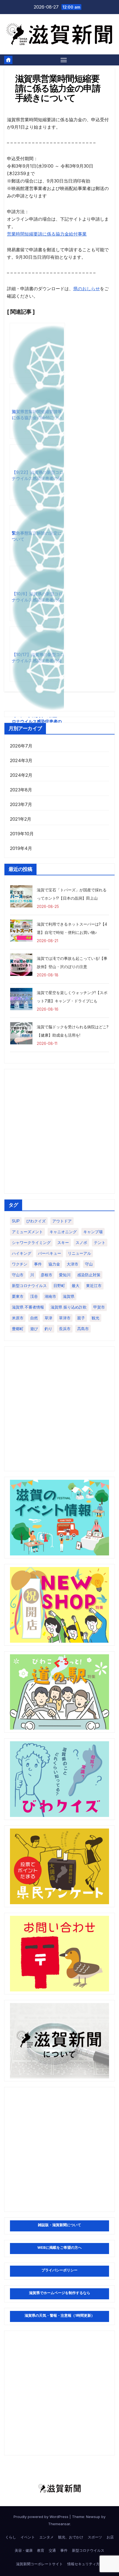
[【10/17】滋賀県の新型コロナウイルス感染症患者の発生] (37, 593)
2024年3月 (21, 760)
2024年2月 (21, 775)
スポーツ (95, 2537)
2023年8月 (21, 790)
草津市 (65, 1318)
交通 (52, 2550)
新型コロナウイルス (29, 1286)
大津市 (73, 1264)
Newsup (93, 2517)
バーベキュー (50, 1253)
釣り (48, 1329)
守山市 (18, 1275)
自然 (34, 1318)
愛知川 (65, 1275)
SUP (16, 1221)
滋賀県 (69, 1296)
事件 (38, 1264)
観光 (95, 1318)
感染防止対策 (89, 1275)
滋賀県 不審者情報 (28, 1307)
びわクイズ (36, 1221)
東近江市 (94, 1286)
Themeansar (59, 2524)
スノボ (81, 1242)
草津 (48, 1318)
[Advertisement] (59, 1131)
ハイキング (22, 1253)
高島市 (83, 1329)
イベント (28, 2537)
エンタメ (46, 2537)
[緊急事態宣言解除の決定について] (37, 472)
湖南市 (50, 1296)
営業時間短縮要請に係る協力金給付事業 (47, 234)
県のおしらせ (87, 289)
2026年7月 (21, 746)
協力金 (54, 1264)
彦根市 (46, 1275)
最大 (76, 1286)
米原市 (18, 1318)
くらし (11, 2537)
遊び (34, 1329)
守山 (89, 1264)
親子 (81, 1318)
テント (100, 1242)
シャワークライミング (31, 1242)
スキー (63, 1242)
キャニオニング (63, 1232)
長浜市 (65, 1329)
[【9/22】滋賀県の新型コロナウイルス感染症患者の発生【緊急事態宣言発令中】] (37, 411)
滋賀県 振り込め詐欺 (69, 1307)
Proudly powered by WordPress (42, 2517)
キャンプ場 (93, 1232)
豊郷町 (18, 1329)
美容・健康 (24, 2550)
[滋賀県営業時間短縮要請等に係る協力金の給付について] (37, 350)
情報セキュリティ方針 (85, 2564)
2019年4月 (21, 848)
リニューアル (79, 1253)
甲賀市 (99, 1307)
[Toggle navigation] (64, 60)
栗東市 (18, 1296)
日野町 (59, 1286)
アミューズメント (27, 1232)
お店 (110, 2537)
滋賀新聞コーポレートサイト (39, 2564)
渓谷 (34, 1296)
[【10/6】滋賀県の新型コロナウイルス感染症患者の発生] (37, 533)
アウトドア (62, 1221)
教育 (41, 2550)
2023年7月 (21, 804)
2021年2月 (21, 819)
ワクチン (20, 1264)
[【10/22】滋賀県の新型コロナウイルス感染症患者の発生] (37, 654)
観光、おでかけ (71, 2537)
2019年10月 (22, 834)
